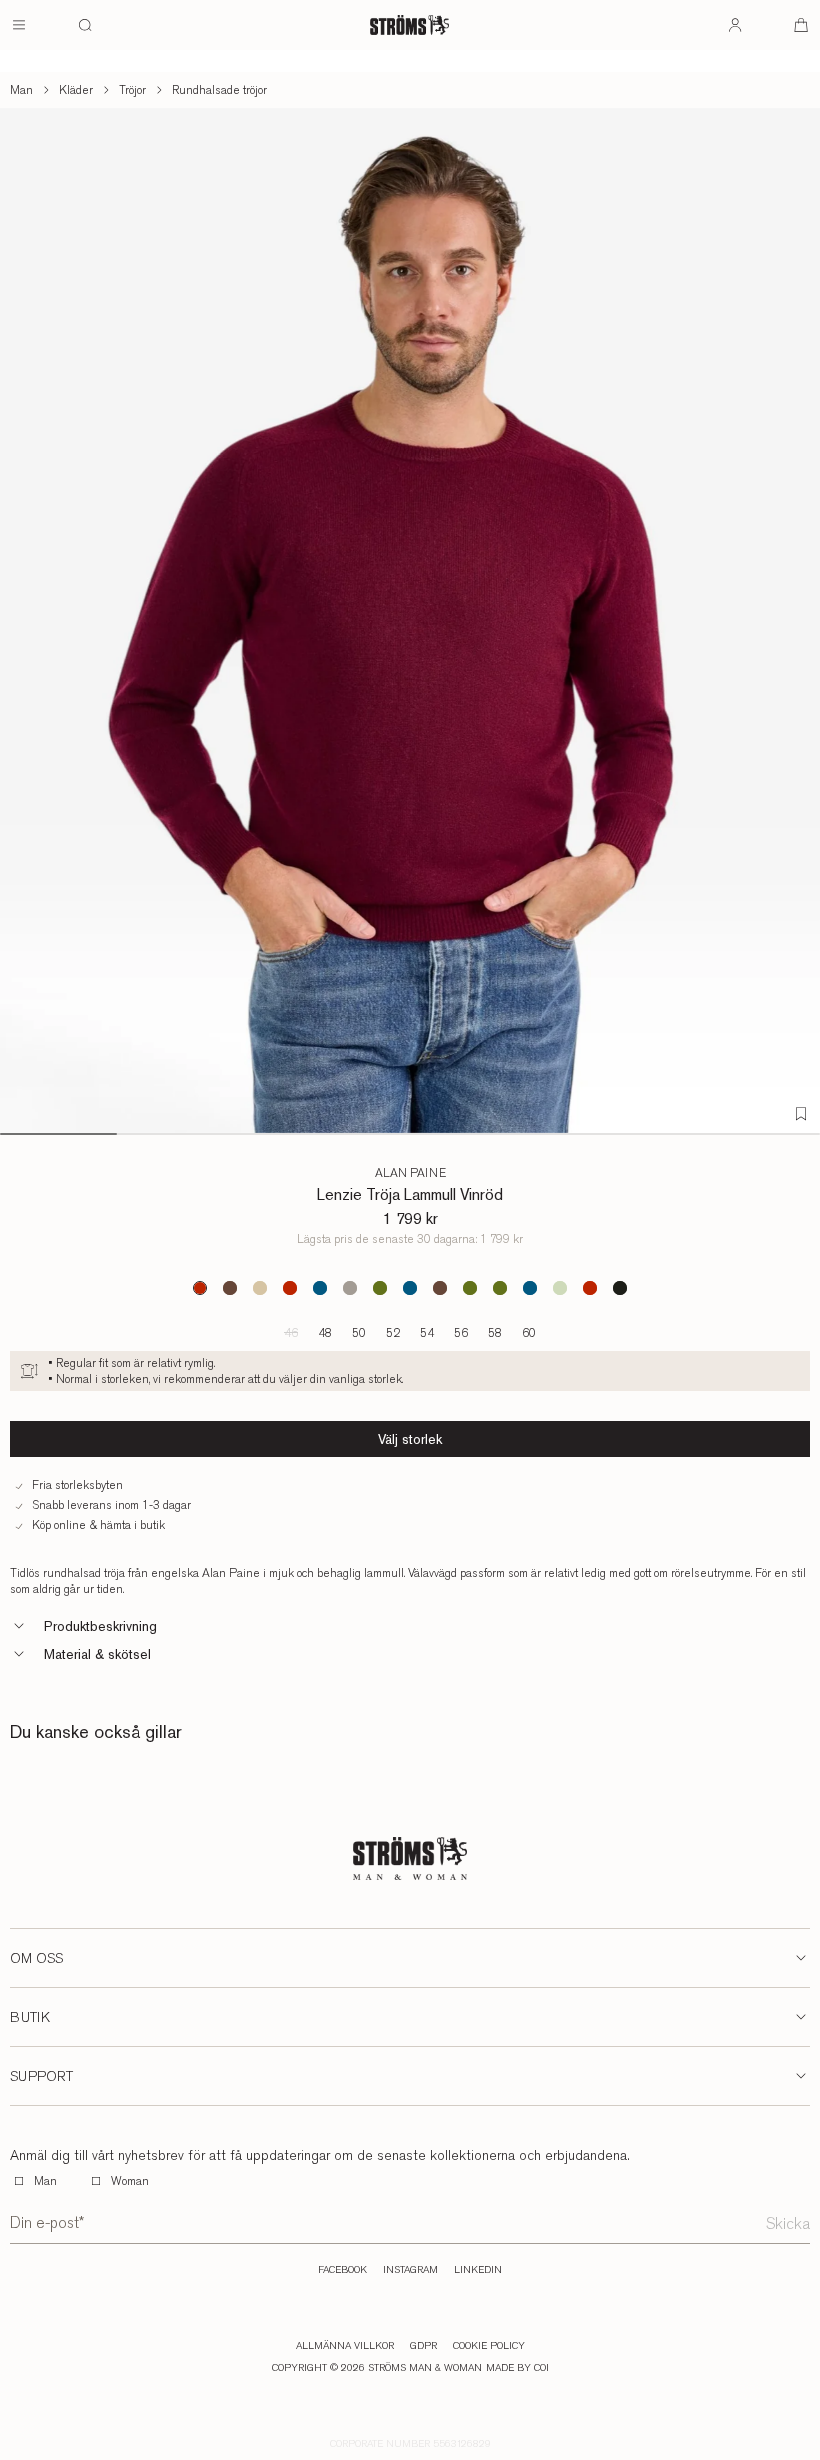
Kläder (76, 90)
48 (325, 1333)
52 (393, 1333)
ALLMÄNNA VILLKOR (345, 2346)
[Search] (85, 25)
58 (495, 1333)
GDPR (423, 2346)
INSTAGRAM (410, 2270)
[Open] (19, 25)
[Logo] (409, 25)
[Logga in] (735, 25)
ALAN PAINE (410, 1173)
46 (291, 1333)
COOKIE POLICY (489, 2346)
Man (21, 90)
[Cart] (801, 25)
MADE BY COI (517, 2368)
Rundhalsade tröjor (219, 90)
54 (427, 1333)
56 (461, 1333)
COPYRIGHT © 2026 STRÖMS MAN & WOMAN (377, 2368)
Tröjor (132, 90)
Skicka (788, 2223)
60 (529, 1333)
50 (359, 1333)
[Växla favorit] (801, 1114)
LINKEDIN (478, 2270)
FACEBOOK (342, 2270)
